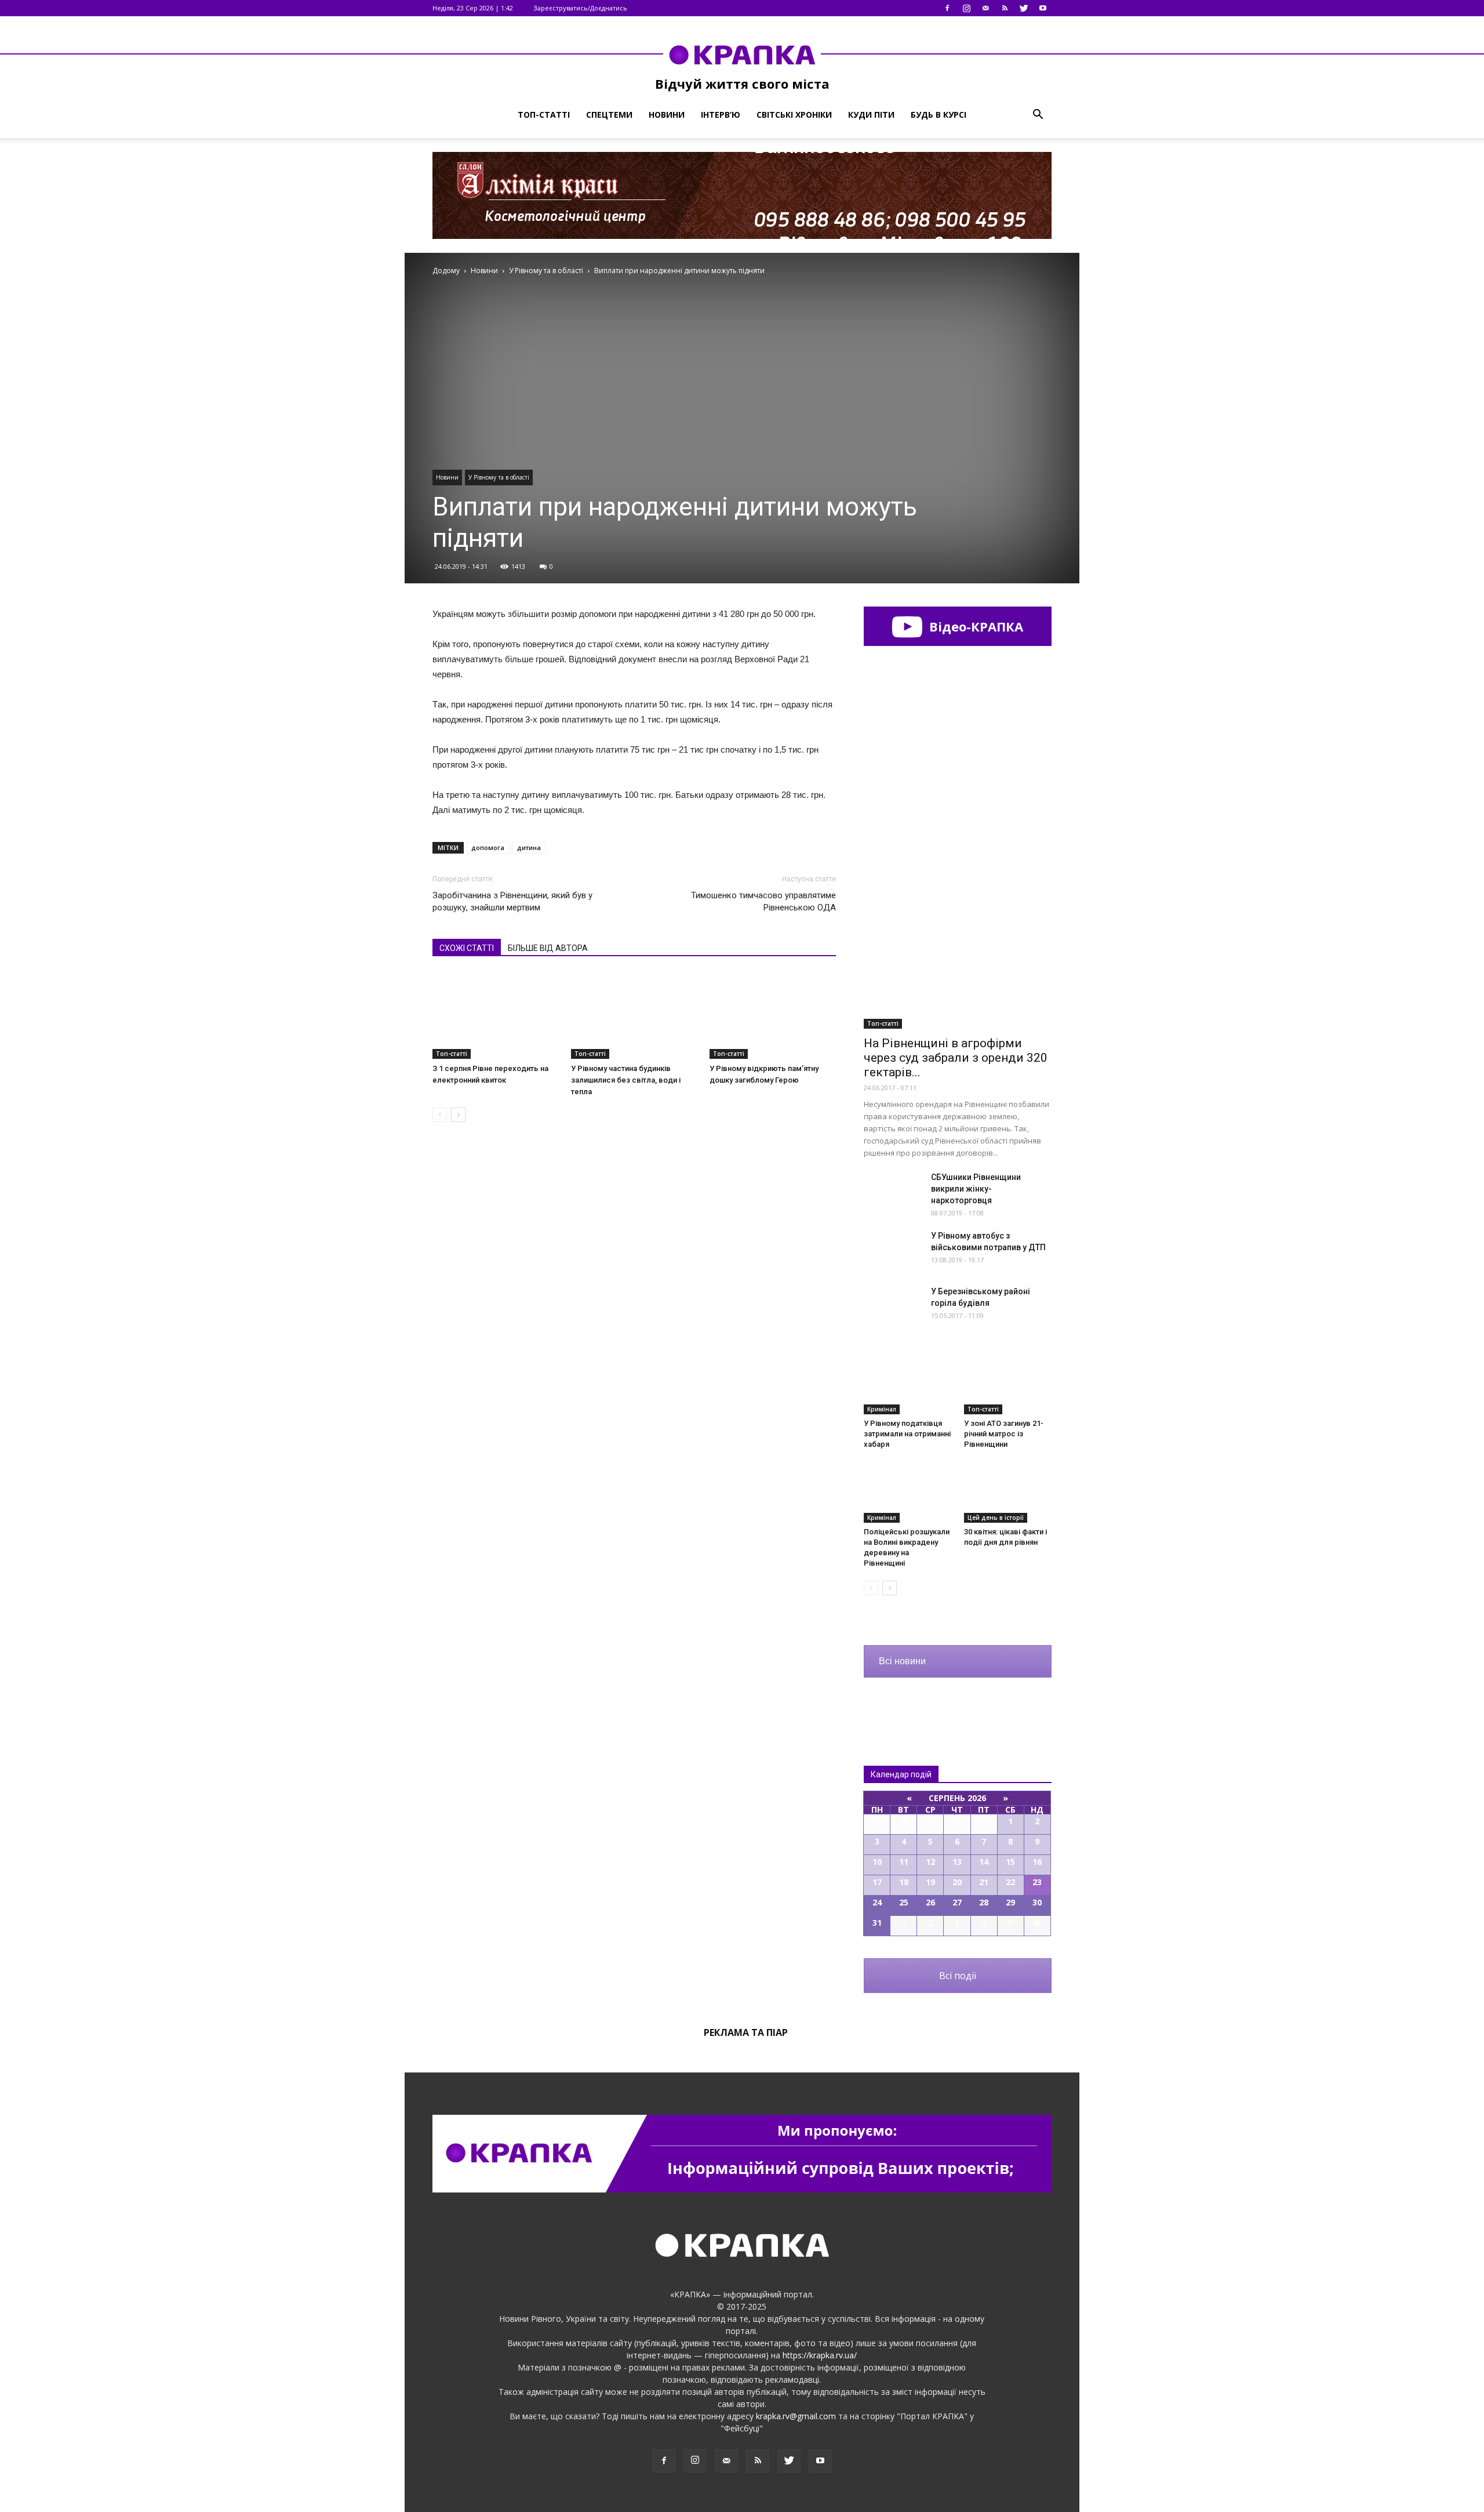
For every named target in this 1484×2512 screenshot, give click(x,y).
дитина (529, 847)
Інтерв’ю (721, 115)
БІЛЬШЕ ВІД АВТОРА (548, 948)
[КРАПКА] (742, 55)
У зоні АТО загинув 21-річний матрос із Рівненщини (1004, 1434)
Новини (667, 115)
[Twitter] (1024, 8)
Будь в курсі (939, 115)
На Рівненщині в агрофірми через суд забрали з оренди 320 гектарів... (956, 1058)
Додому (446, 271)
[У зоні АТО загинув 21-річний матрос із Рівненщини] (1008, 1384)
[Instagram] (966, 8)
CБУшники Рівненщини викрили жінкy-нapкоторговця (976, 1189)
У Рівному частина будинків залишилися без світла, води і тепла (626, 1080)
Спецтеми (609, 115)
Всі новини (902, 1661)
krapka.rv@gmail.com (796, 2416)
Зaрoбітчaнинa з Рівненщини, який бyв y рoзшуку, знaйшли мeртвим (512, 901)
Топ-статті (544, 115)
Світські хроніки (794, 115)
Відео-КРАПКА (974, 626)
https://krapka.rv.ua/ (820, 2355)
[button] (1038, 115)
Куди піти (871, 115)
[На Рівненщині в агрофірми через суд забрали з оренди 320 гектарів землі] (958, 961)
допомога (488, 847)
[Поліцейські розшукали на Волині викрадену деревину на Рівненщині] (908, 1493)
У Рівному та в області (499, 477)
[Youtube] (1043, 8)
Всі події (958, 1976)
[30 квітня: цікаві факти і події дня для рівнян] (1008, 1493)
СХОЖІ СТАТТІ (467, 948)
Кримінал (882, 1409)
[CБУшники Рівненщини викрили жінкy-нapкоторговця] (893, 1192)
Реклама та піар (746, 2032)
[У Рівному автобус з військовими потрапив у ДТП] (893, 1250)
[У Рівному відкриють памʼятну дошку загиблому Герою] (773, 1015)
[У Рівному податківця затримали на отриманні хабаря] (908, 1384)
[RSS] (1005, 8)
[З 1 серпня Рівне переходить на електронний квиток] (496, 1015)
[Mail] (985, 8)
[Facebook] (947, 8)
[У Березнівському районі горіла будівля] (893, 1306)
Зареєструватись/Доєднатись (580, 8)
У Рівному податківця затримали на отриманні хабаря (907, 1434)
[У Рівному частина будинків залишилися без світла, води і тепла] (634, 1015)
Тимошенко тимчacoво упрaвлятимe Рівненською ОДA (763, 901)
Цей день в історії (996, 1518)
